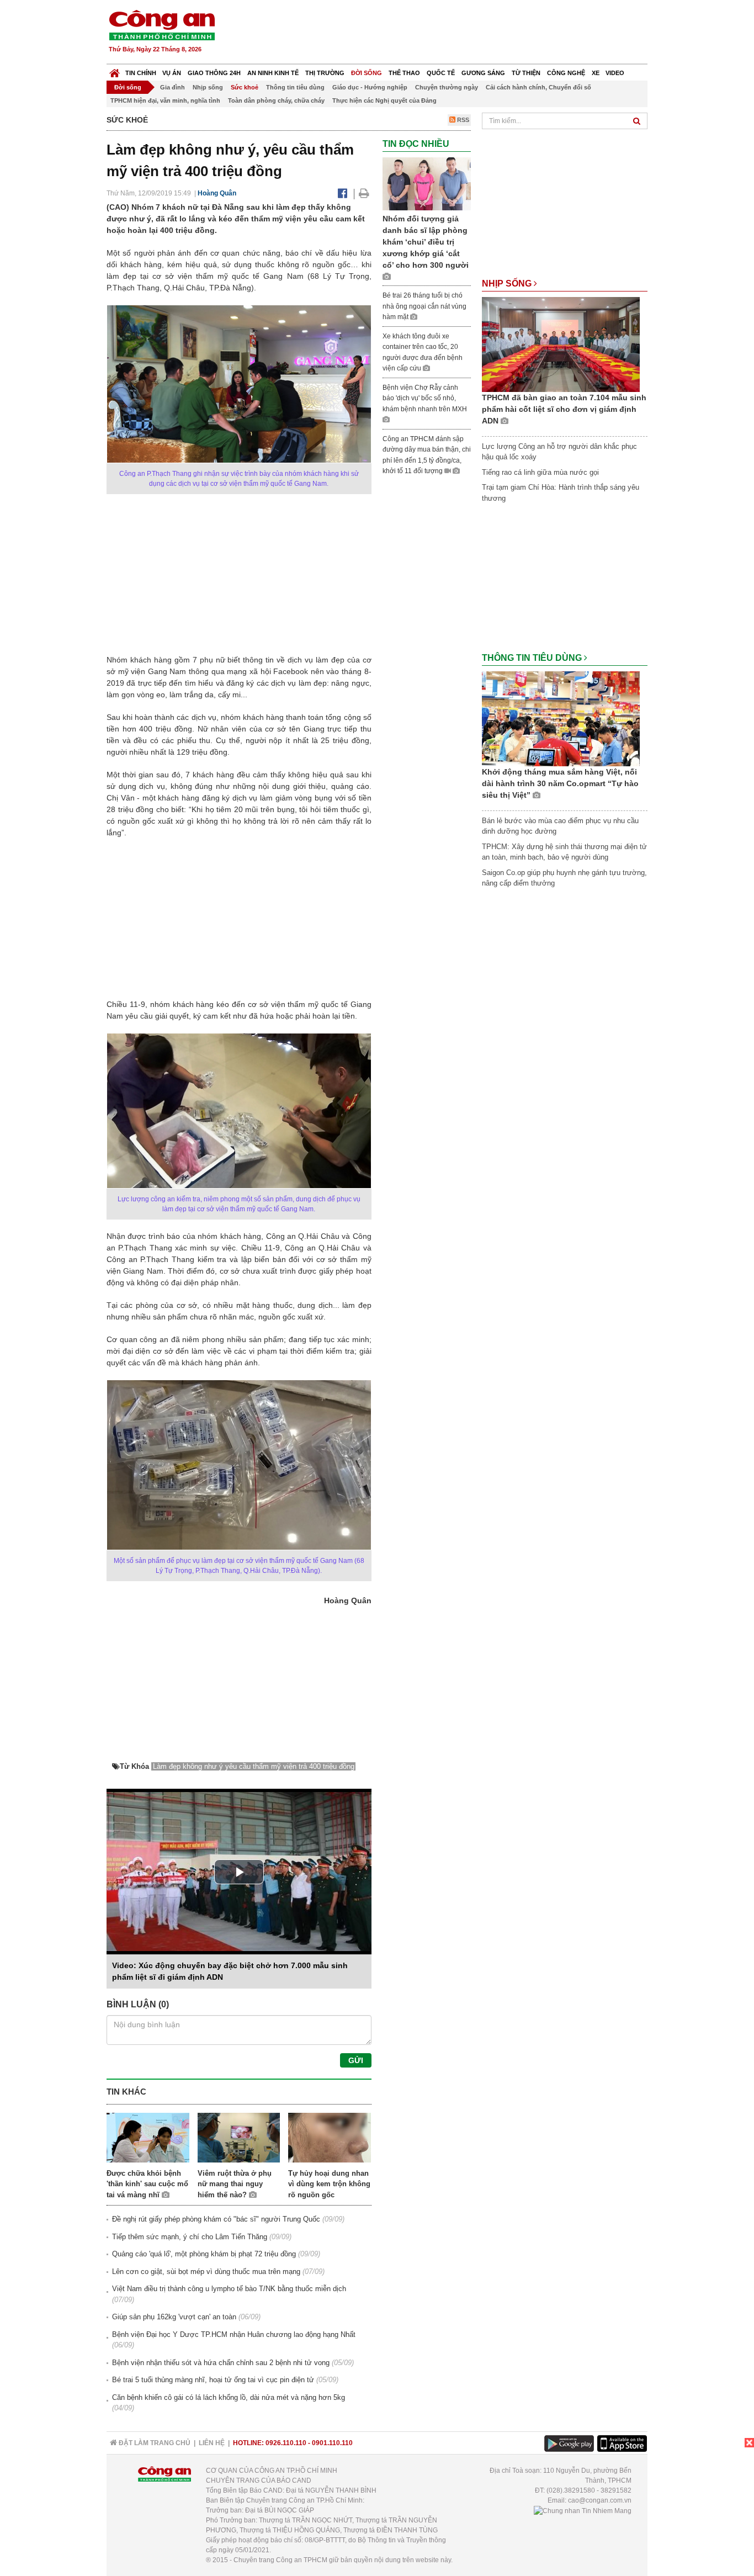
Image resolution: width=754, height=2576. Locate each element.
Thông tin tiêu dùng (295, 87)
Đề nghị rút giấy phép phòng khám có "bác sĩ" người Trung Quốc (216, 2219)
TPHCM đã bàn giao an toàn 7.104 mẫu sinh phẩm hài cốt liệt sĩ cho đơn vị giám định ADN (564, 409)
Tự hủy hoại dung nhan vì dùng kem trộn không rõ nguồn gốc (329, 2184)
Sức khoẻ (245, 87)
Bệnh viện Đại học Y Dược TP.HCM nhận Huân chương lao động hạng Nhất (234, 2334)
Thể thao (404, 73)
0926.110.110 (286, 2443)
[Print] (364, 193)
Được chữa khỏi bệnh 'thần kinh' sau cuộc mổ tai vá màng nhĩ (147, 2184)
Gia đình (172, 87)
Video (615, 73)
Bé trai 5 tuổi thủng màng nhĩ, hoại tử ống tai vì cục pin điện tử (213, 2380)
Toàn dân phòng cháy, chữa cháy (276, 100)
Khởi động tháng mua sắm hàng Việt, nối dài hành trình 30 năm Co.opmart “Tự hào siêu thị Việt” (560, 783)
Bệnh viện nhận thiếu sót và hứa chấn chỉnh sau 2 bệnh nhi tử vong (221, 2363)
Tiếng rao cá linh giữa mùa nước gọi (540, 472)
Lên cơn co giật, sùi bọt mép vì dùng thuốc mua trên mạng (206, 2272)
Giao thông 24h (214, 73)
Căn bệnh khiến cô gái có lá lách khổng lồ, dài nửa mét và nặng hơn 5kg (229, 2397)
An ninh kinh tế (273, 73)
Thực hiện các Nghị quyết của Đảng (384, 100)
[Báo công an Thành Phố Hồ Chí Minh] (162, 25)
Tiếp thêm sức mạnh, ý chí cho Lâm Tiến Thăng (190, 2237)
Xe (596, 73)
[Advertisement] (447, 33)
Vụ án (172, 73)
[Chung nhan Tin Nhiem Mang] (583, 2510)
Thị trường (325, 73)
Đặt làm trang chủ (154, 2443)
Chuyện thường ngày (447, 87)
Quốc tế (441, 73)
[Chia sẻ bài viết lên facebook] (343, 193)
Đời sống (367, 73)
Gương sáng (483, 73)
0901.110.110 (332, 2443)
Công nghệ (566, 73)
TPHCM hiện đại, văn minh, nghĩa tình (165, 100)
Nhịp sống (208, 87)
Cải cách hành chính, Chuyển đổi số (538, 87)
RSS (462, 120)
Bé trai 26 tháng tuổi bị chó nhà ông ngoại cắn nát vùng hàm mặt (424, 306)
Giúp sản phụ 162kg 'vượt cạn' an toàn (174, 2317)
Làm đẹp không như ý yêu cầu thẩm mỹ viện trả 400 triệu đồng (254, 1766)
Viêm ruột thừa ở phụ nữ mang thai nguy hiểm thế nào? (235, 2184)
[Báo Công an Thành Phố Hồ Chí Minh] (115, 70)
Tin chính (141, 73)
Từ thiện (526, 73)
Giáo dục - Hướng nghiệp (370, 87)
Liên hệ (212, 2443)
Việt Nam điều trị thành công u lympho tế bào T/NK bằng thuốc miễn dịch (229, 2289)
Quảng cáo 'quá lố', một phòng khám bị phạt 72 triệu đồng (204, 2254)
